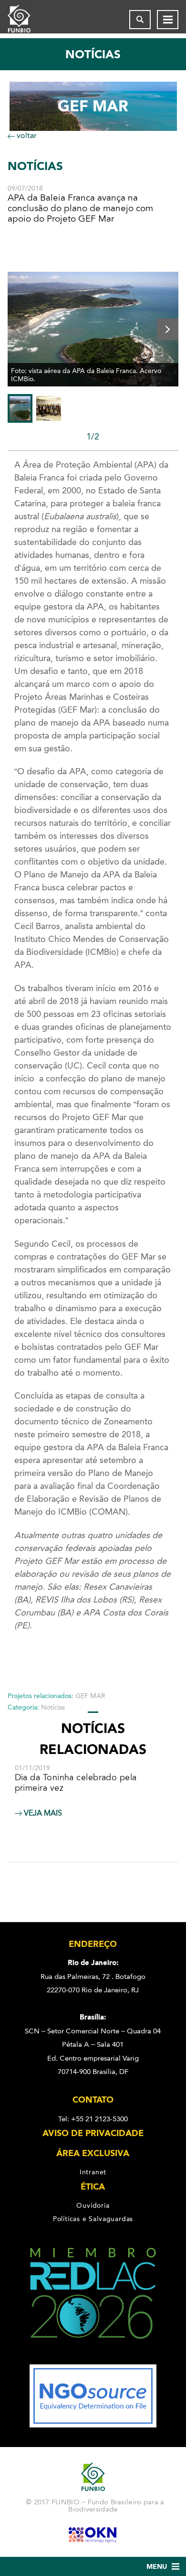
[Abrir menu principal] (168, 20)
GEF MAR (90, 1696)
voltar (26, 135)
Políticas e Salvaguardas (93, 2219)
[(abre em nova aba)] (93, 2358)
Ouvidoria (93, 2205)
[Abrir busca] (140, 20)
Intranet (93, 2172)
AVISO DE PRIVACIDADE (93, 2133)
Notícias (53, 1707)
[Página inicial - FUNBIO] (27, 20)
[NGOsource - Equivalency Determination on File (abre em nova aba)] (93, 2425)
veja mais (42, 1813)
